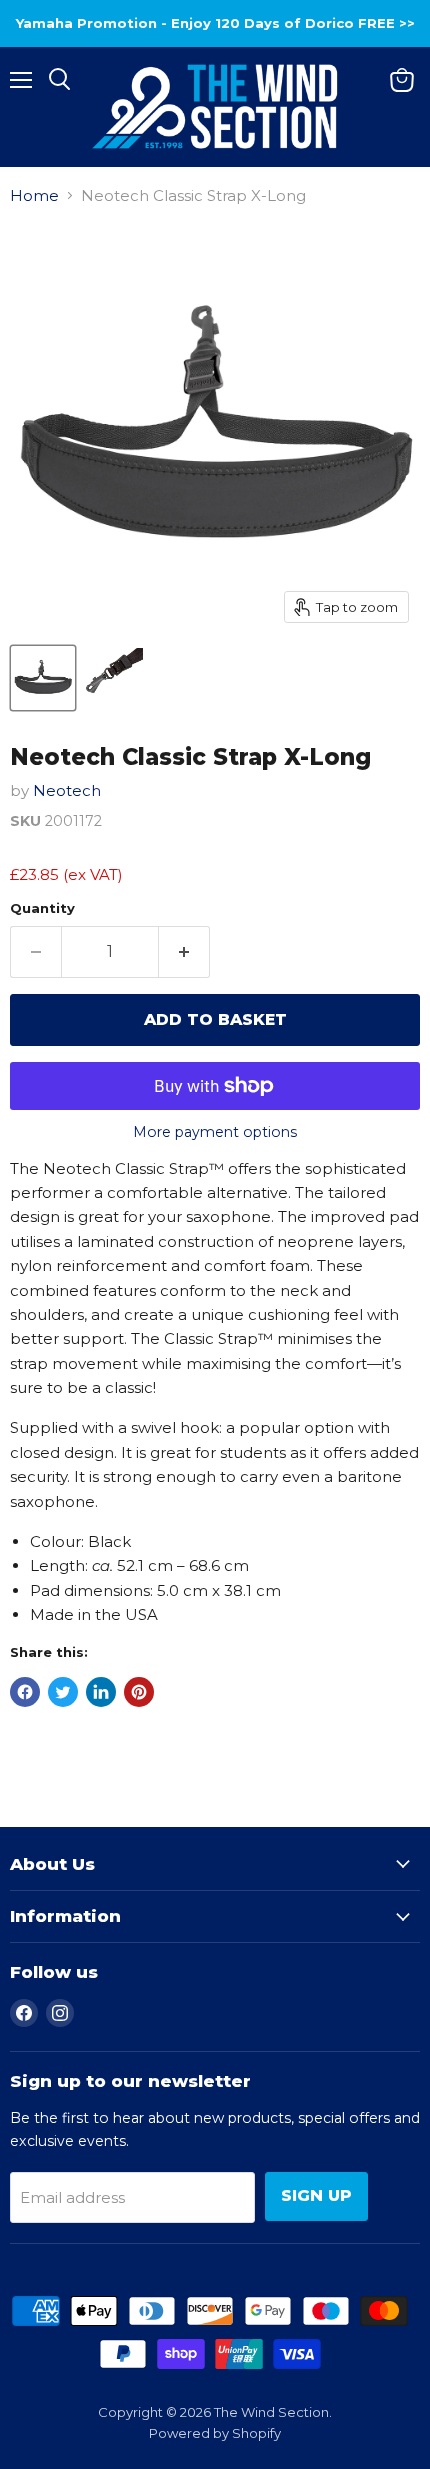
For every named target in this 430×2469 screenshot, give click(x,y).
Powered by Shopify (215, 2433)
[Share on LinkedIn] (101, 1692)
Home (34, 195)
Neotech (67, 790)
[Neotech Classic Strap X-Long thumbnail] (43, 678)
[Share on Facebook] (25, 1692)
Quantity (42, 908)
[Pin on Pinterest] (139, 1692)
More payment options (215, 1132)
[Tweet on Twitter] (63, 1692)
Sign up (316, 2195)
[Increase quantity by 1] (184, 952)
